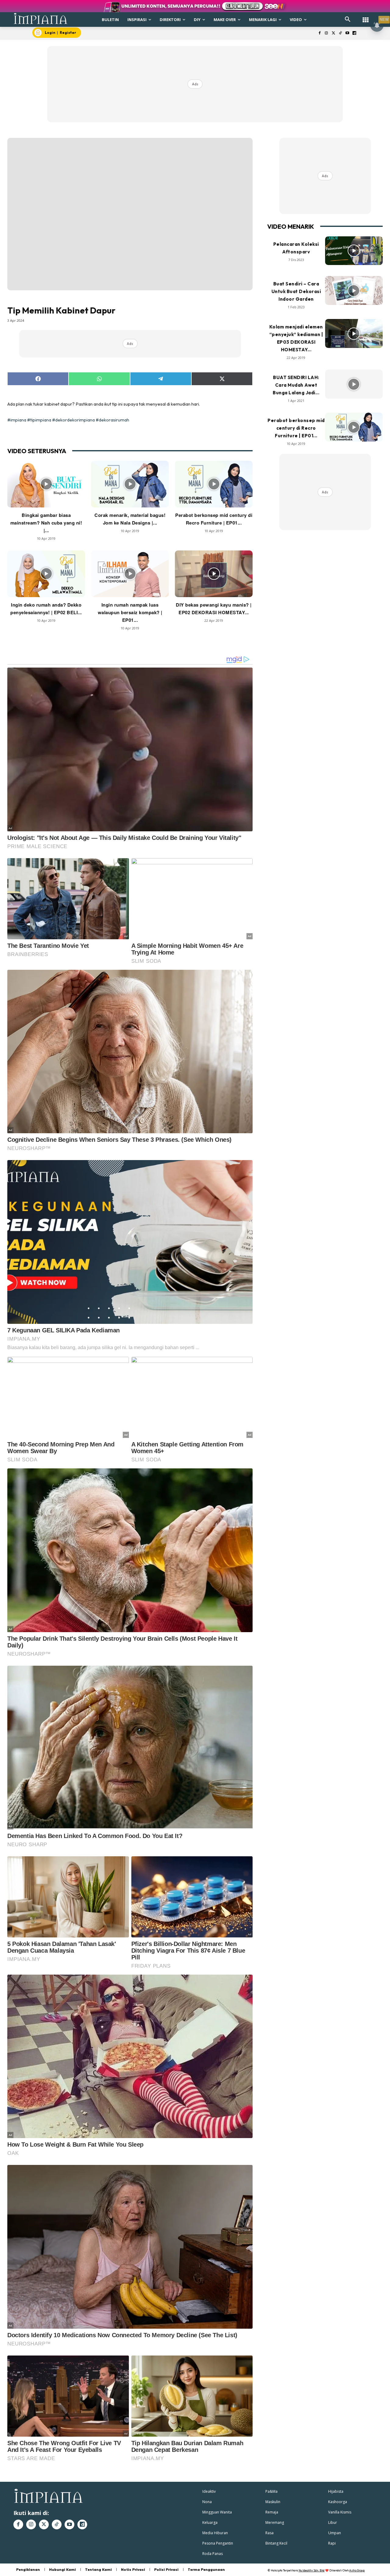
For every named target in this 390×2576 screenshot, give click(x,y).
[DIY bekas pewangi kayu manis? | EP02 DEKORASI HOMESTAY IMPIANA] (214, 574)
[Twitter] (333, 33)
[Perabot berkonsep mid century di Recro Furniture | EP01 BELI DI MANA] (214, 484)
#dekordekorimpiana (73, 420)
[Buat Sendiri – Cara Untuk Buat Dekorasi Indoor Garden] (354, 290)
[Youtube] (347, 33)
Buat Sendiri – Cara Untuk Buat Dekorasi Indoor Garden (296, 291)
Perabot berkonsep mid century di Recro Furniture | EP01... (296, 428)
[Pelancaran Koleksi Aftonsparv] (354, 251)
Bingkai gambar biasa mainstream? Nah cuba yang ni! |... (46, 523)
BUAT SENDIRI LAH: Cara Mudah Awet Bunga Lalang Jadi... (296, 385)
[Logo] (41, 18)
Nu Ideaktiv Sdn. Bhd (312, 2570)
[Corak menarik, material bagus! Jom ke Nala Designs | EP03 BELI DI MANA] (130, 484)
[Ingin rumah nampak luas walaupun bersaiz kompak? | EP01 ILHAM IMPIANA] (130, 574)
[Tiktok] (340, 33)
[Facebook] (319, 33)
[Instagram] (326, 33)
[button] (348, 20)
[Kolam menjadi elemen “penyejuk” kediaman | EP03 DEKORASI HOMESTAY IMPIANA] (354, 333)
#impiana (17, 420)
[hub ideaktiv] (366, 17)
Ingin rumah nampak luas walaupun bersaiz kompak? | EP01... (130, 612)
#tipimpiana (39, 420)
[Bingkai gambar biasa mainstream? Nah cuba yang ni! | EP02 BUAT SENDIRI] (46, 484)
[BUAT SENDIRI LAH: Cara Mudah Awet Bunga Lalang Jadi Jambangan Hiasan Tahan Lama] (354, 384)
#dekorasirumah (112, 420)
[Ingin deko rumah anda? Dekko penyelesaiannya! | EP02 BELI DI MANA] (46, 574)
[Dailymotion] (354, 33)
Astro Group (357, 2570)
